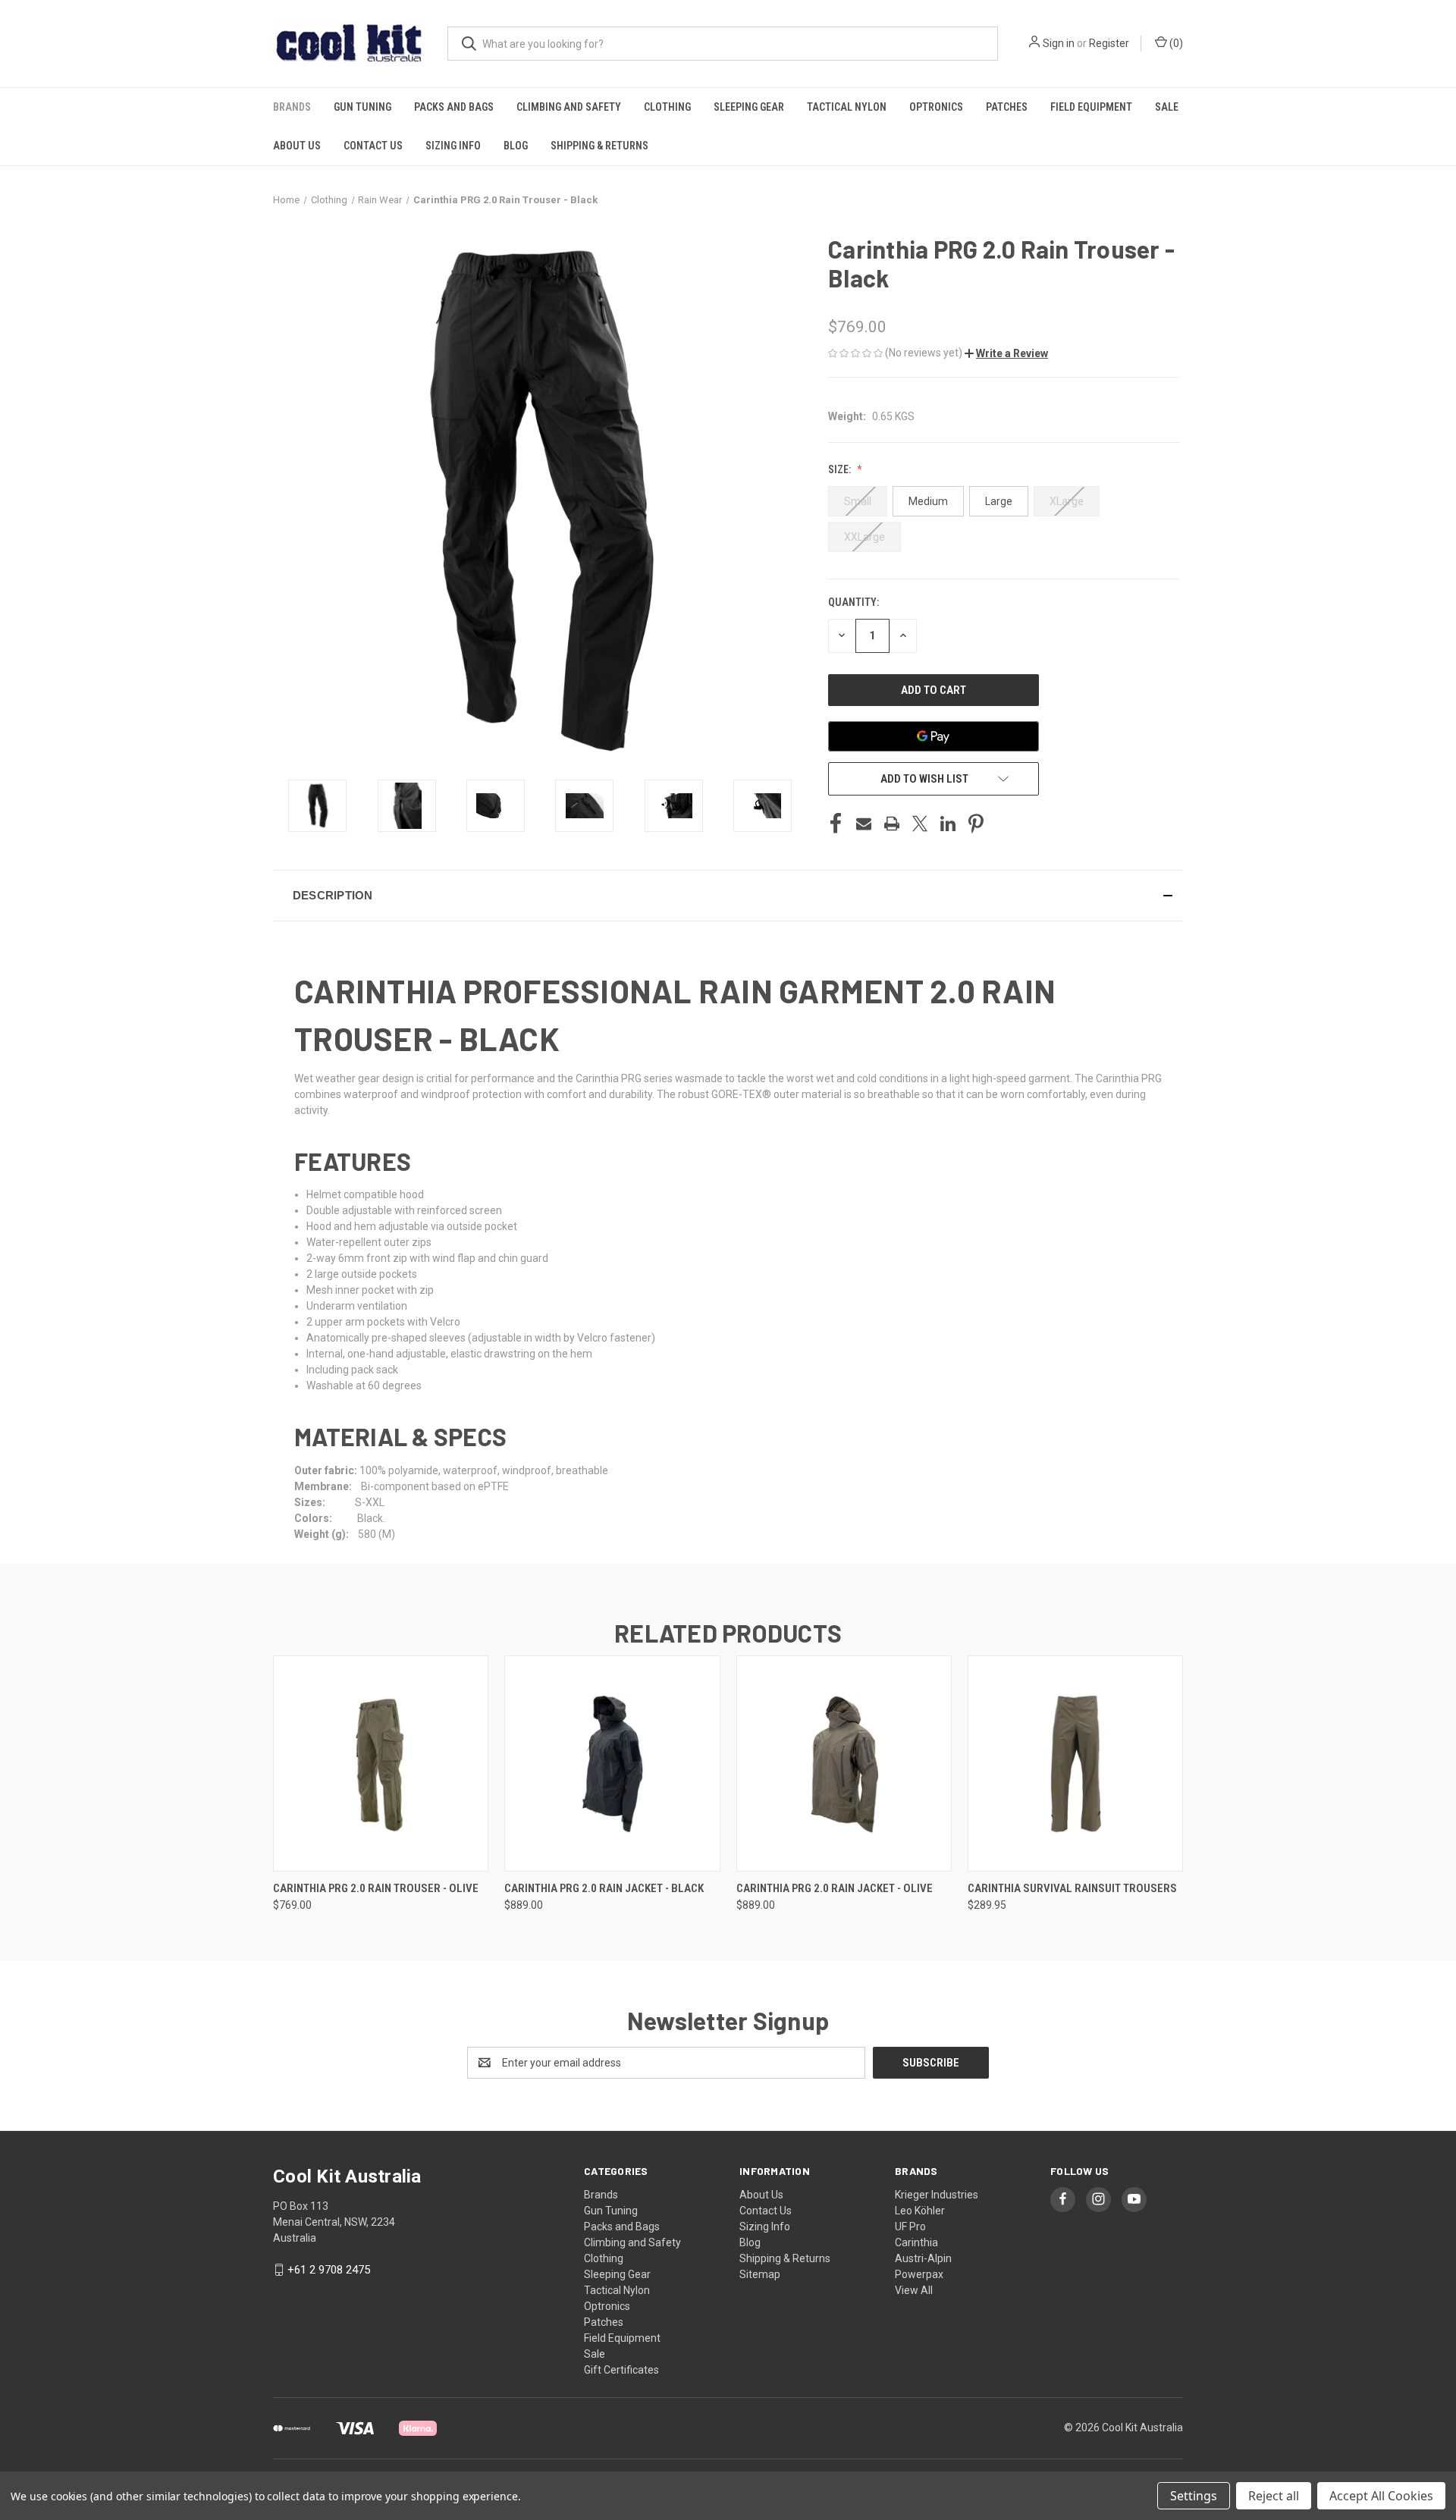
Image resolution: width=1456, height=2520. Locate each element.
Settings (1194, 2496)
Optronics (936, 107)
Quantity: (854, 602)
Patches (1007, 107)
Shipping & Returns (599, 146)
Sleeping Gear (749, 107)
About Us (297, 146)
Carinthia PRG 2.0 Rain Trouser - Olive (376, 1888)
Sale (1167, 107)
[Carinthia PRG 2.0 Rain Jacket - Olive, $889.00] (844, 1764)
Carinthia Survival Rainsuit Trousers (1072, 1888)
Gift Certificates (621, 2370)
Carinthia (916, 2242)
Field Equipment (1091, 107)
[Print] (892, 824)
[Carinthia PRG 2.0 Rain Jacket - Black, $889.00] (612, 1764)
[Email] (864, 824)
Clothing (667, 107)
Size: (841, 469)
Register (1109, 43)
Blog (516, 146)
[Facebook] (836, 824)
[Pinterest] (976, 824)
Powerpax (919, 2274)
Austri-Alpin (923, 2258)
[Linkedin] (948, 824)
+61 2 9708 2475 (329, 2270)
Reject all (1274, 2496)
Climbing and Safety (569, 107)
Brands (292, 107)
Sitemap (760, 2274)
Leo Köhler (920, 2211)
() (1175, 43)
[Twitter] (920, 824)
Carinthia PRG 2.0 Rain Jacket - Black (604, 1888)
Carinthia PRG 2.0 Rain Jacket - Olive (835, 1888)
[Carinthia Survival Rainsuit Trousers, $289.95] (1075, 1764)
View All (914, 2290)
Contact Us (373, 146)
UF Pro (910, 2227)
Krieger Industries (937, 2195)
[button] (1006, 353)
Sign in (1059, 43)
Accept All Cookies (1381, 2496)
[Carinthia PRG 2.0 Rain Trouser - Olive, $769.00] (381, 1764)
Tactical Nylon (847, 107)
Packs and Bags (454, 107)
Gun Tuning (362, 107)
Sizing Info (453, 146)
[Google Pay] (934, 736)
